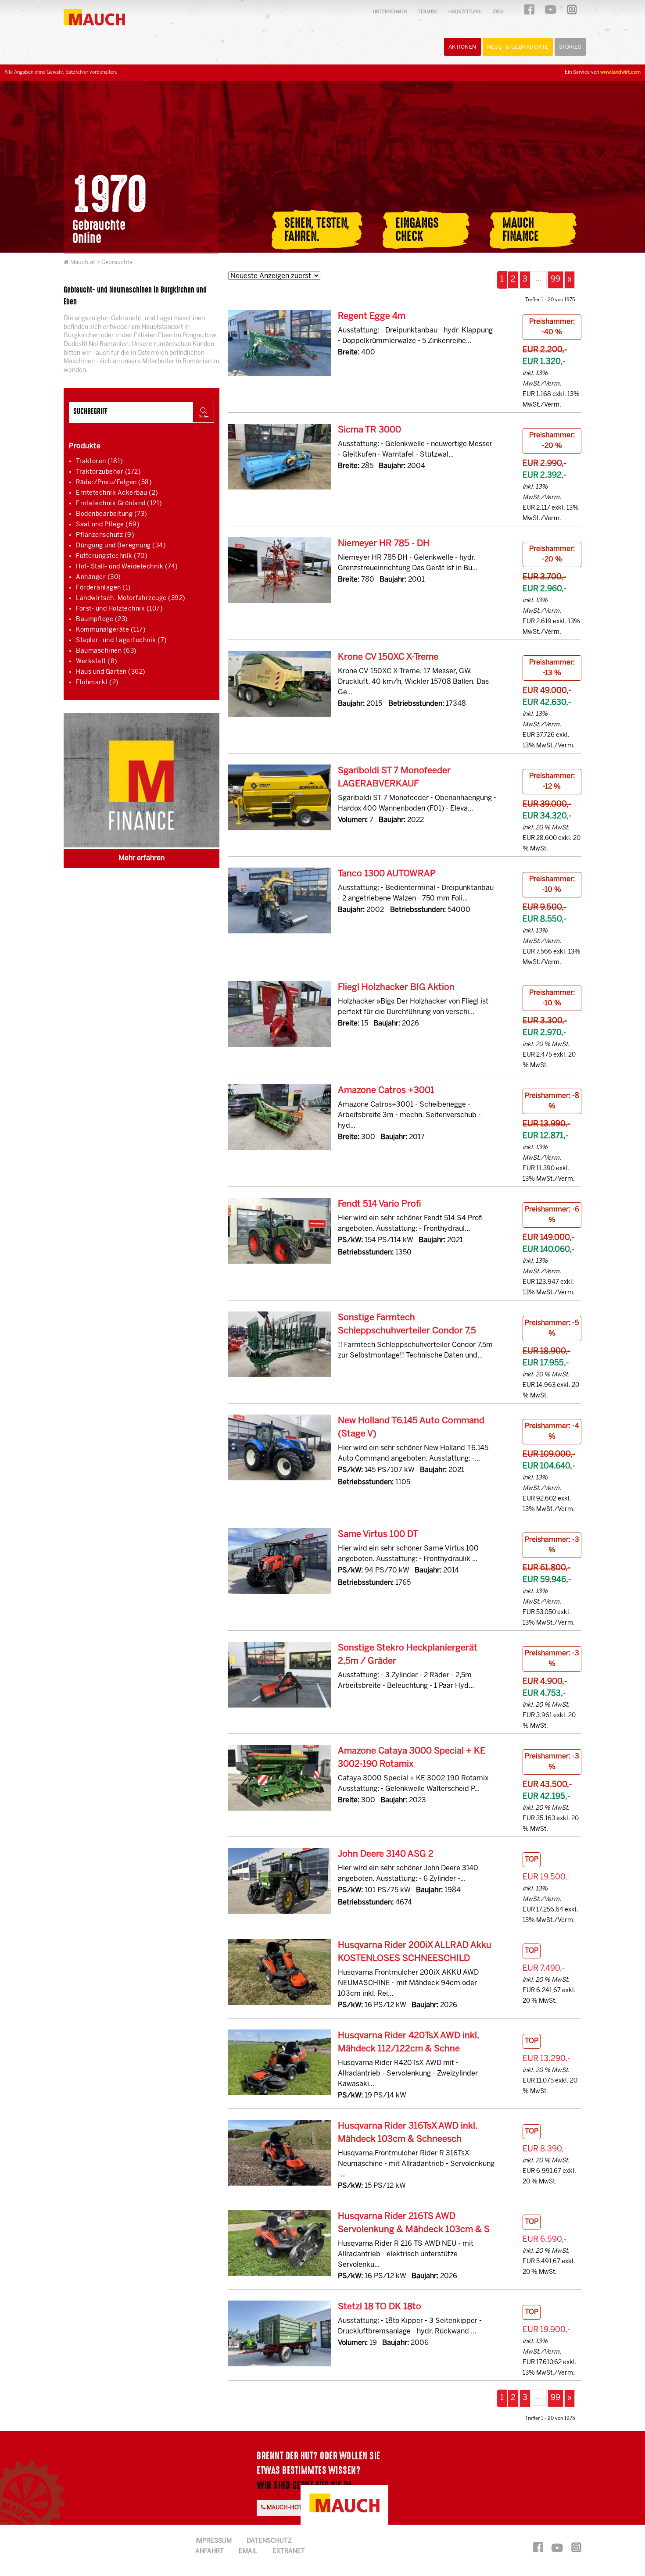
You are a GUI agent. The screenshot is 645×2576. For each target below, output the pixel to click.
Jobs (497, 12)
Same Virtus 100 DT (378, 1535)
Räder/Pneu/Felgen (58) (114, 483)
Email (248, 2552)
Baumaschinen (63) (106, 651)
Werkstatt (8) (97, 662)
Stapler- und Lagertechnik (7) (122, 641)
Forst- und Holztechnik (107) (119, 609)
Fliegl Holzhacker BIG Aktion (396, 988)
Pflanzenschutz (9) (105, 535)
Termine (428, 12)
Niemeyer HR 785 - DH (384, 544)
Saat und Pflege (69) (108, 525)
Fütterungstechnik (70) (112, 556)
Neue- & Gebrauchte (518, 47)
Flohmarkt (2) (97, 683)
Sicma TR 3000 (369, 430)
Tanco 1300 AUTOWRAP (387, 874)
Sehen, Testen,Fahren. (317, 230)
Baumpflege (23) (102, 620)
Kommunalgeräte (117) (111, 630)
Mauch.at (83, 263)
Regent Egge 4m (372, 316)
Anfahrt (210, 2552)
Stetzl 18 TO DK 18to (380, 2307)
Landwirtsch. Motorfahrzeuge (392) (131, 598)
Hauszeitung (464, 12)
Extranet (289, 2552)
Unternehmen (390, 12)
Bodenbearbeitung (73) (112, 514)
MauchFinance (521, 230)
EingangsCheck (417, 230)
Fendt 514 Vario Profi (380, 1204)
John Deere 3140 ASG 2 (386, 1854)
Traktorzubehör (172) (108, 472)
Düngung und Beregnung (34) (121, 546)
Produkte (85, 446)
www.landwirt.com (620, 72)
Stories (570, 47)
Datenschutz (269, 2541)
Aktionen (462, 47)
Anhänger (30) (99, 577)
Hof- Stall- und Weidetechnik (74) (127, 567)
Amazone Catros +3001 (386, 1091)
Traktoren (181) (100, 462)
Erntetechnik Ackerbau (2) (117, 493)
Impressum (213, 2541)
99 (555, 280)
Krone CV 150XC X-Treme (388, 657)
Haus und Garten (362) (111, 672)
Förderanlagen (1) (104, 588)
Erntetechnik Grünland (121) (119, 504)
